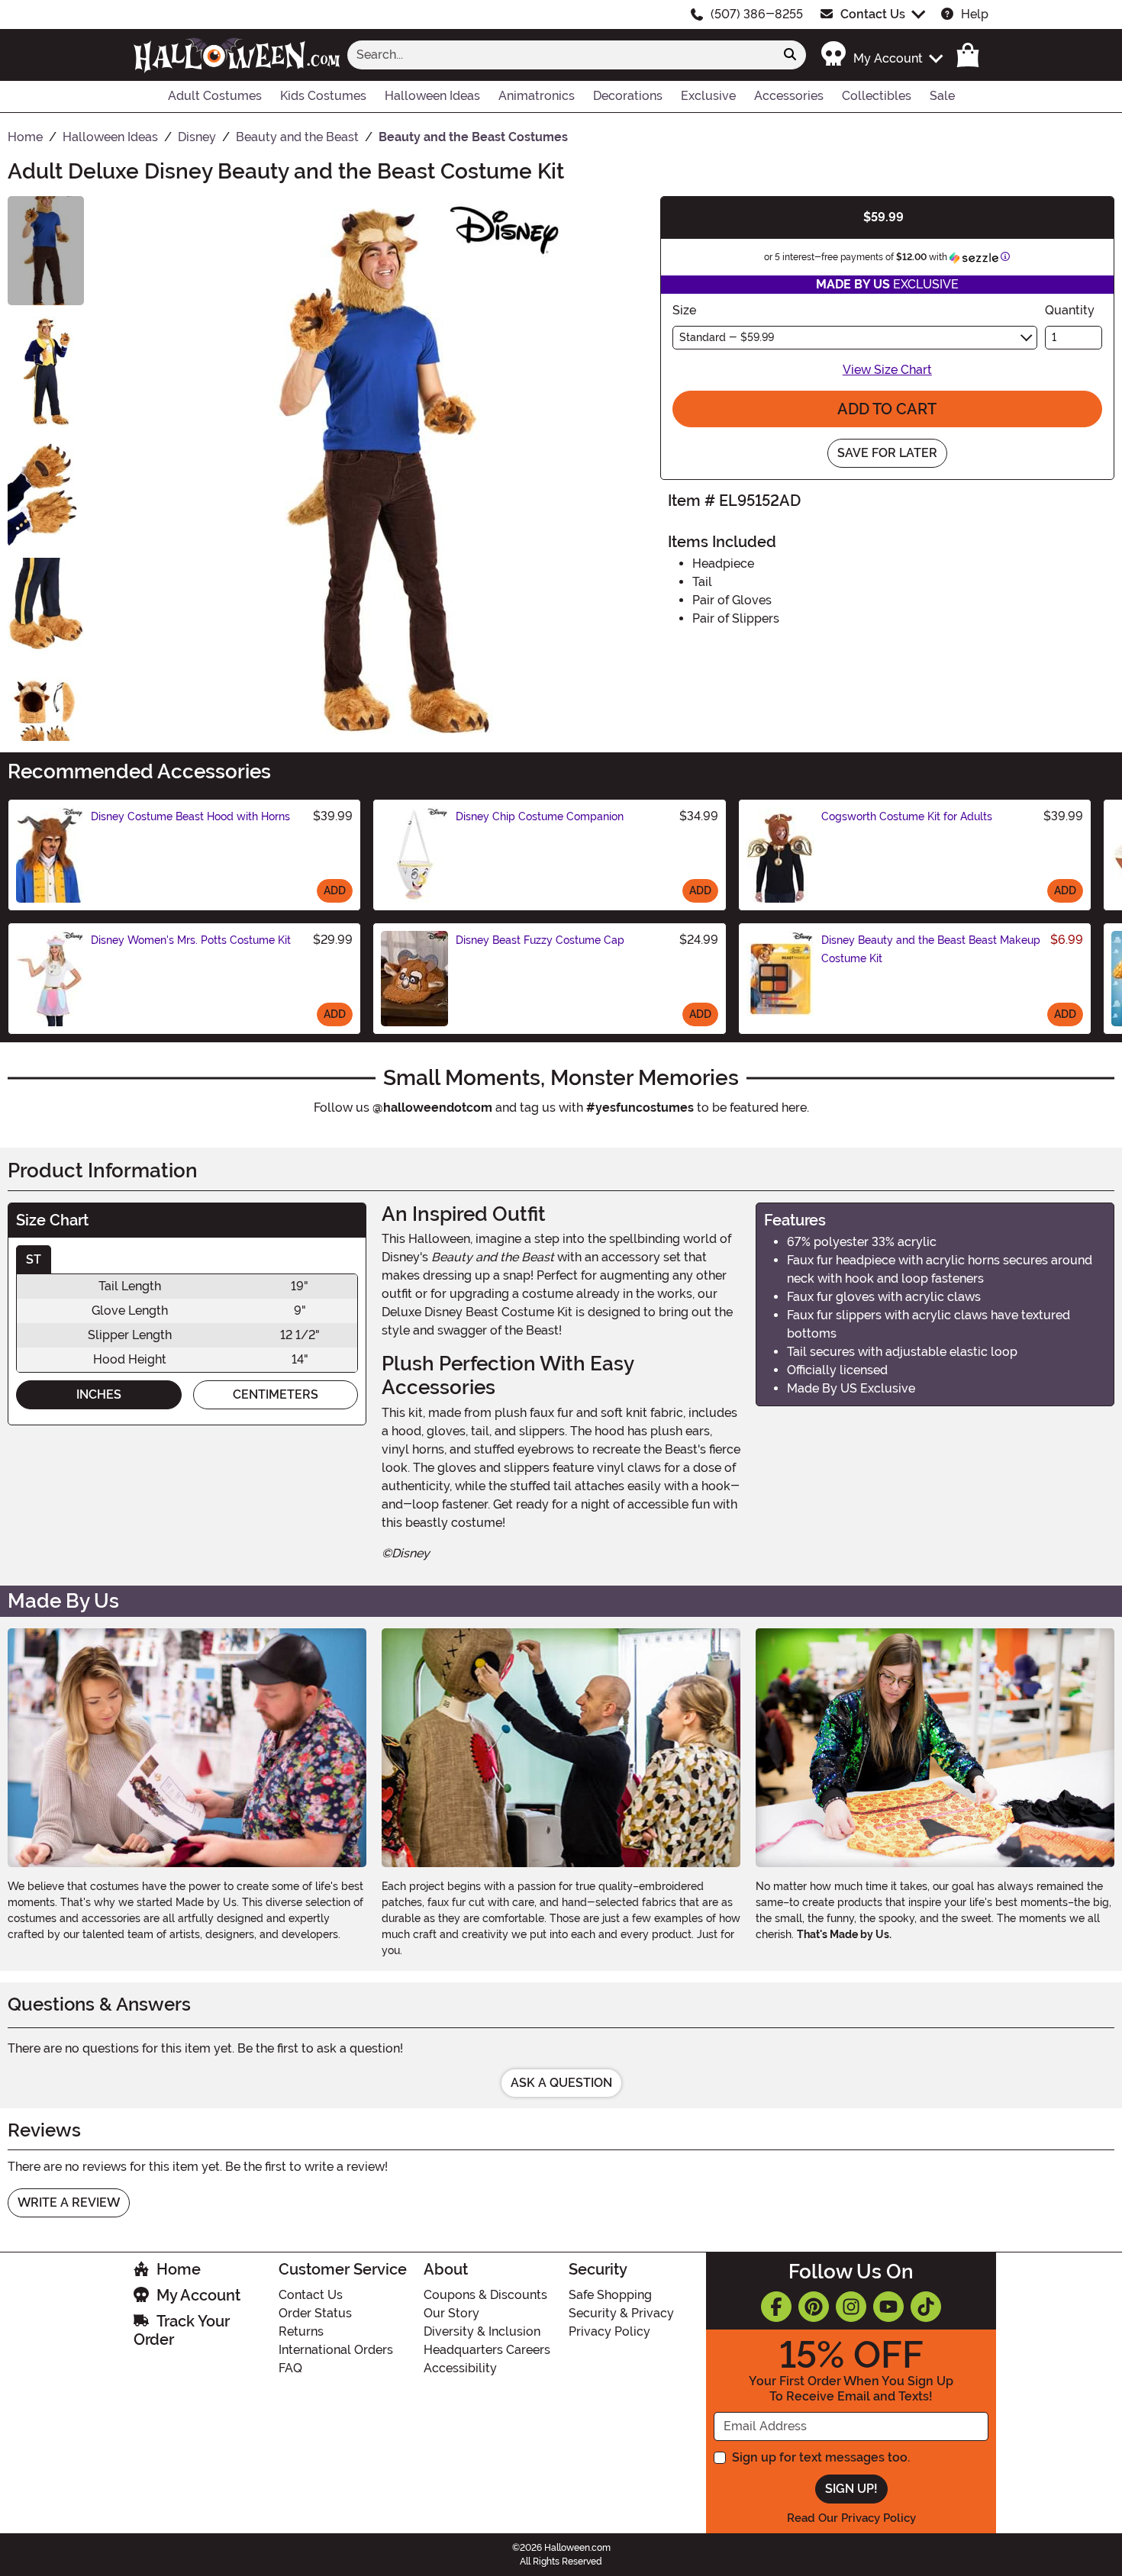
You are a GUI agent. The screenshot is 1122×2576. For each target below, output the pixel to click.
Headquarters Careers (487, 2350)
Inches (99, 1394)
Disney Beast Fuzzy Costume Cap (540, 940)
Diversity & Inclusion (482, 2331)
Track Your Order (182, 2330)
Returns (301, 2331)
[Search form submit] (790, 55)
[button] (881, 55)
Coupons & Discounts (485, 2295)
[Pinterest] (814, 2307)
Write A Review (69, 2202)
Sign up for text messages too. (821, 2457)
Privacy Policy (609, 2331)
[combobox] (561, 55)
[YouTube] (888, 2307)
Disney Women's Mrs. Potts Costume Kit (191, 940)
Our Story (451, 2313)
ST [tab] (34, 1259)
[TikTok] (926, 2307)
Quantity (1070, 310)
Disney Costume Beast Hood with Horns (190, 816)
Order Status (315, 2313)
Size (684, 310)
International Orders (336, 2350)
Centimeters (276, 1394)
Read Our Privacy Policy (851, 2518)
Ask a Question (561, 2083)
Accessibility (460, 2368)
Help (975, 14)
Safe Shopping (610, 2295)
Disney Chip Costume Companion (540, 816)
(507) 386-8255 (757, 14)
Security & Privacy (621, 2313)
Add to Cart (887, 409)
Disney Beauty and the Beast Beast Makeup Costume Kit (931, 949)
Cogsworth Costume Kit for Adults (907, 816)
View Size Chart (887, 370)
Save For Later (887, 453)
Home (179, 2269)
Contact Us (873, 14)
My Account (198, 2295)
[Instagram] (851, 2307)
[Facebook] (776, 2307)
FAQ (290, 2368)
